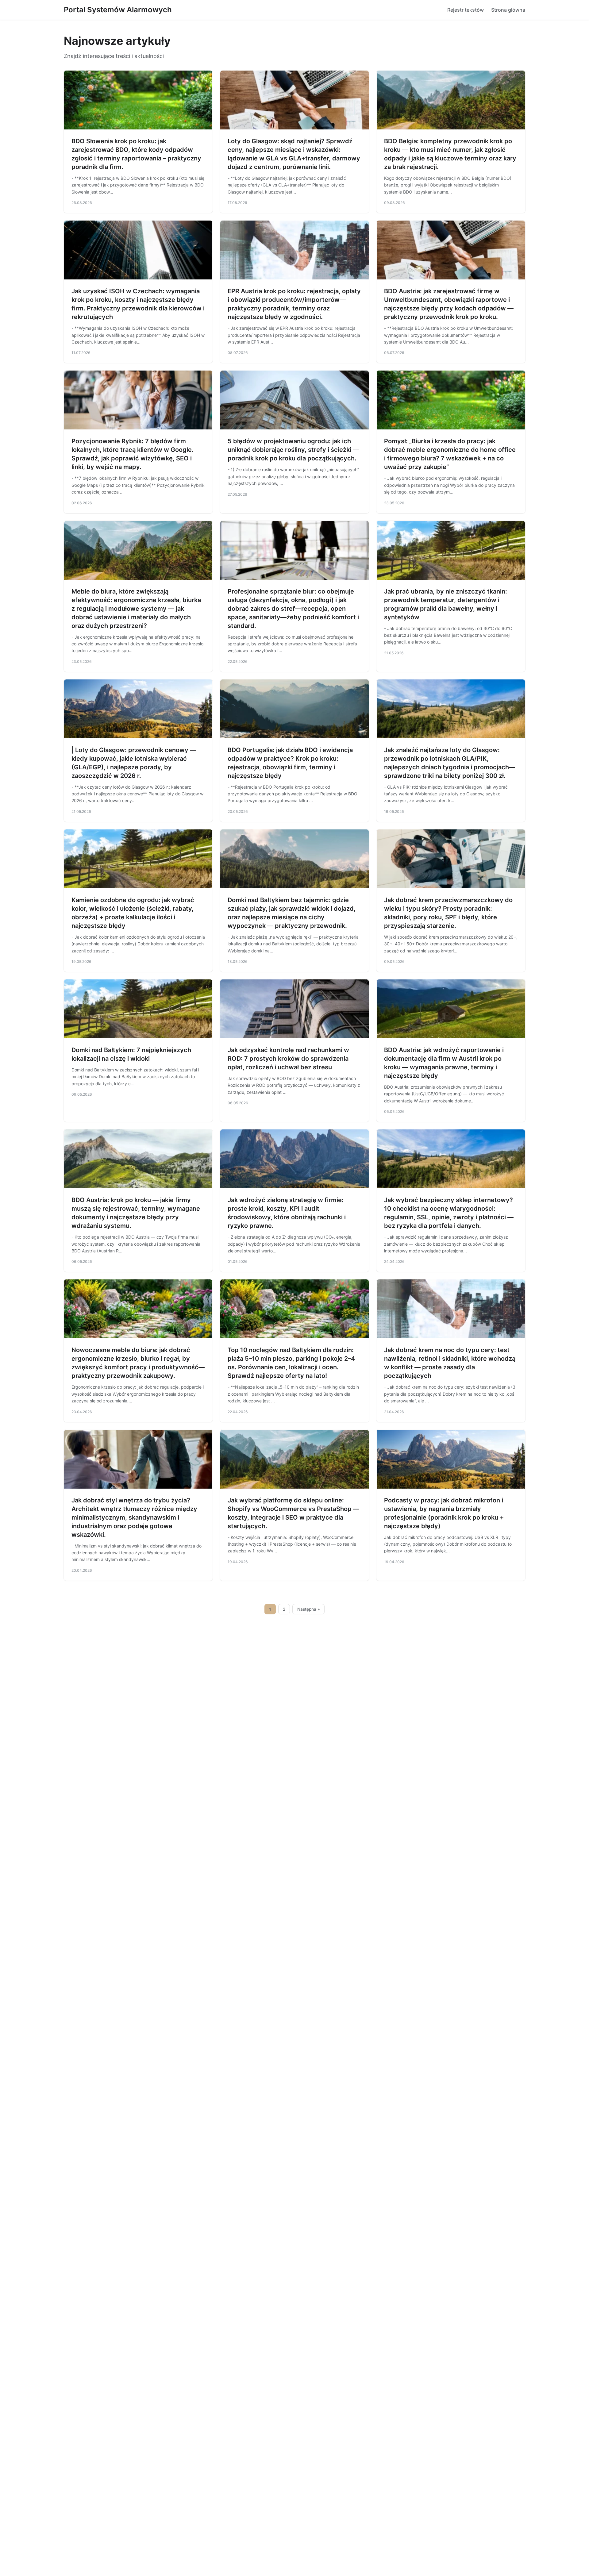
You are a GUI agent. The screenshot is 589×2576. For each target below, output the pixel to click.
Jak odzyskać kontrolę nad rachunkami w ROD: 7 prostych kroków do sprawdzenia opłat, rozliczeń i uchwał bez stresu (288, 1059)
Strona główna (508, 10)
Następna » (309, 1609)
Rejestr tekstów (466, 10)
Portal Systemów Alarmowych (118, 10)
